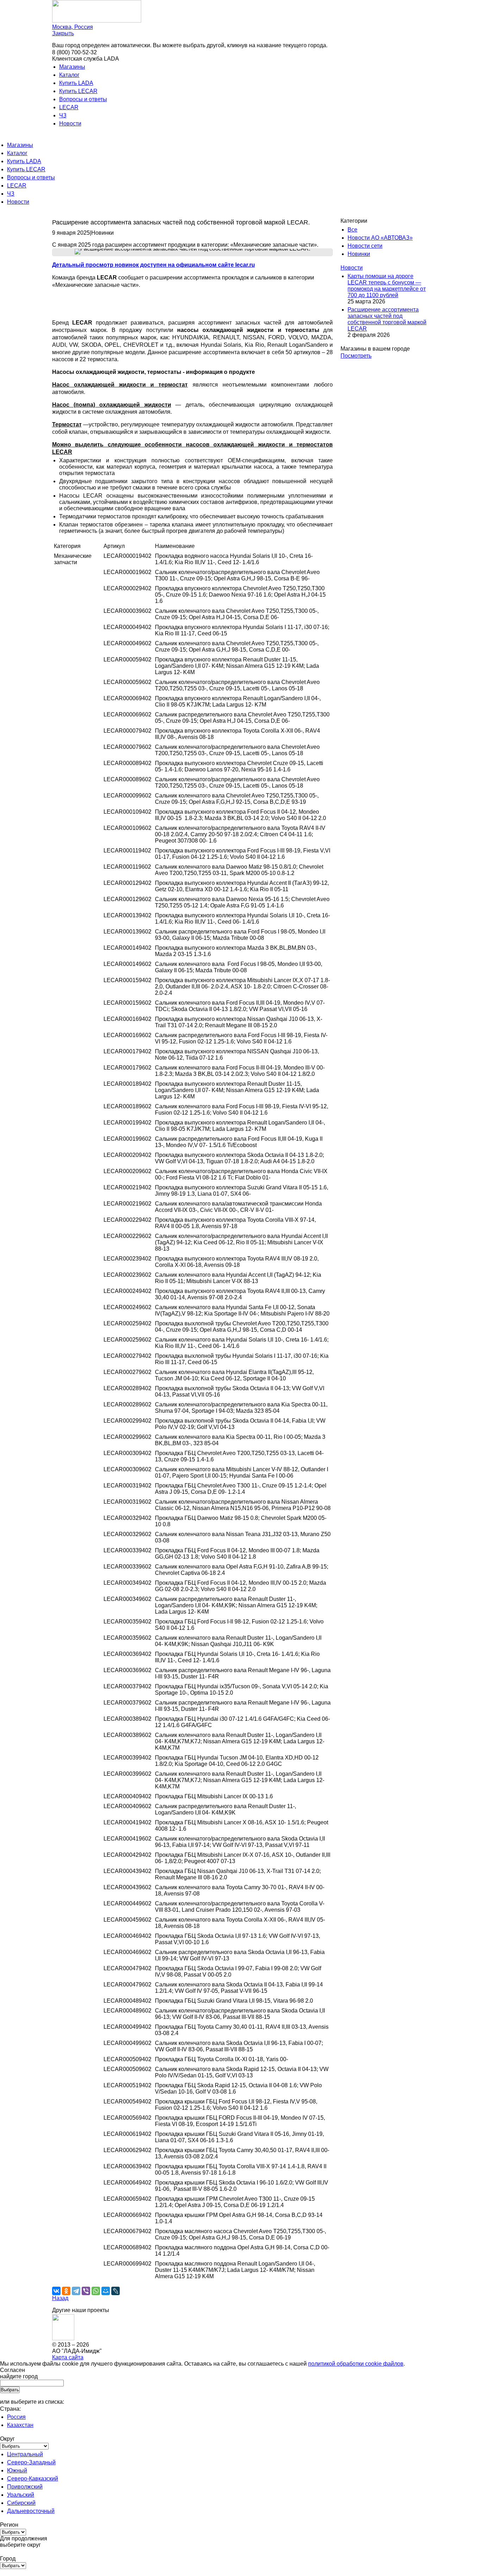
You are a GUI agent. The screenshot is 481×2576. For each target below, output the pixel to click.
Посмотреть (356, 356)
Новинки (359, 254)
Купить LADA (76, 83)
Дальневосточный (31, 2511)
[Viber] (86, 2291)
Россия (16, 2417)
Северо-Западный (31, 2462)
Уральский (21, 2495)
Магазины (72, 67)
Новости (70, 124)
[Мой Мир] (106, 2291)
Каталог (69, 75)
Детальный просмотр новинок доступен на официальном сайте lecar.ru (154, 265)
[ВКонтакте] (56, 2291)
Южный (17, 2470)
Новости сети (365, 246)
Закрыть (63, 33)
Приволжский (25, 2487)
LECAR (69, 107)
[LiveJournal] (115, 2291)
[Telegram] (76, 2291)
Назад (60, 2298)
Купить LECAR (78, 91)
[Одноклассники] (66, 2291)
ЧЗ (63, 115)
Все (352, 230)
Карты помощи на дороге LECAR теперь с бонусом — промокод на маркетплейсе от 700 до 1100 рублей (387, 286)
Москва (73, 27)
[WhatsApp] (96, 2291)
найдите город (19, 2376)
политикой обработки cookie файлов (356, 2364)
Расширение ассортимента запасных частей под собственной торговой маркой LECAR (387, 319)
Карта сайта (68, 2357)
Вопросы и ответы (83, 99)
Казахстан (20, 2425)
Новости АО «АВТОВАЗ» (380, 238)
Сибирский (21, 2503)
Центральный (25, 2454)
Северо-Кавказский (33, 2479)
